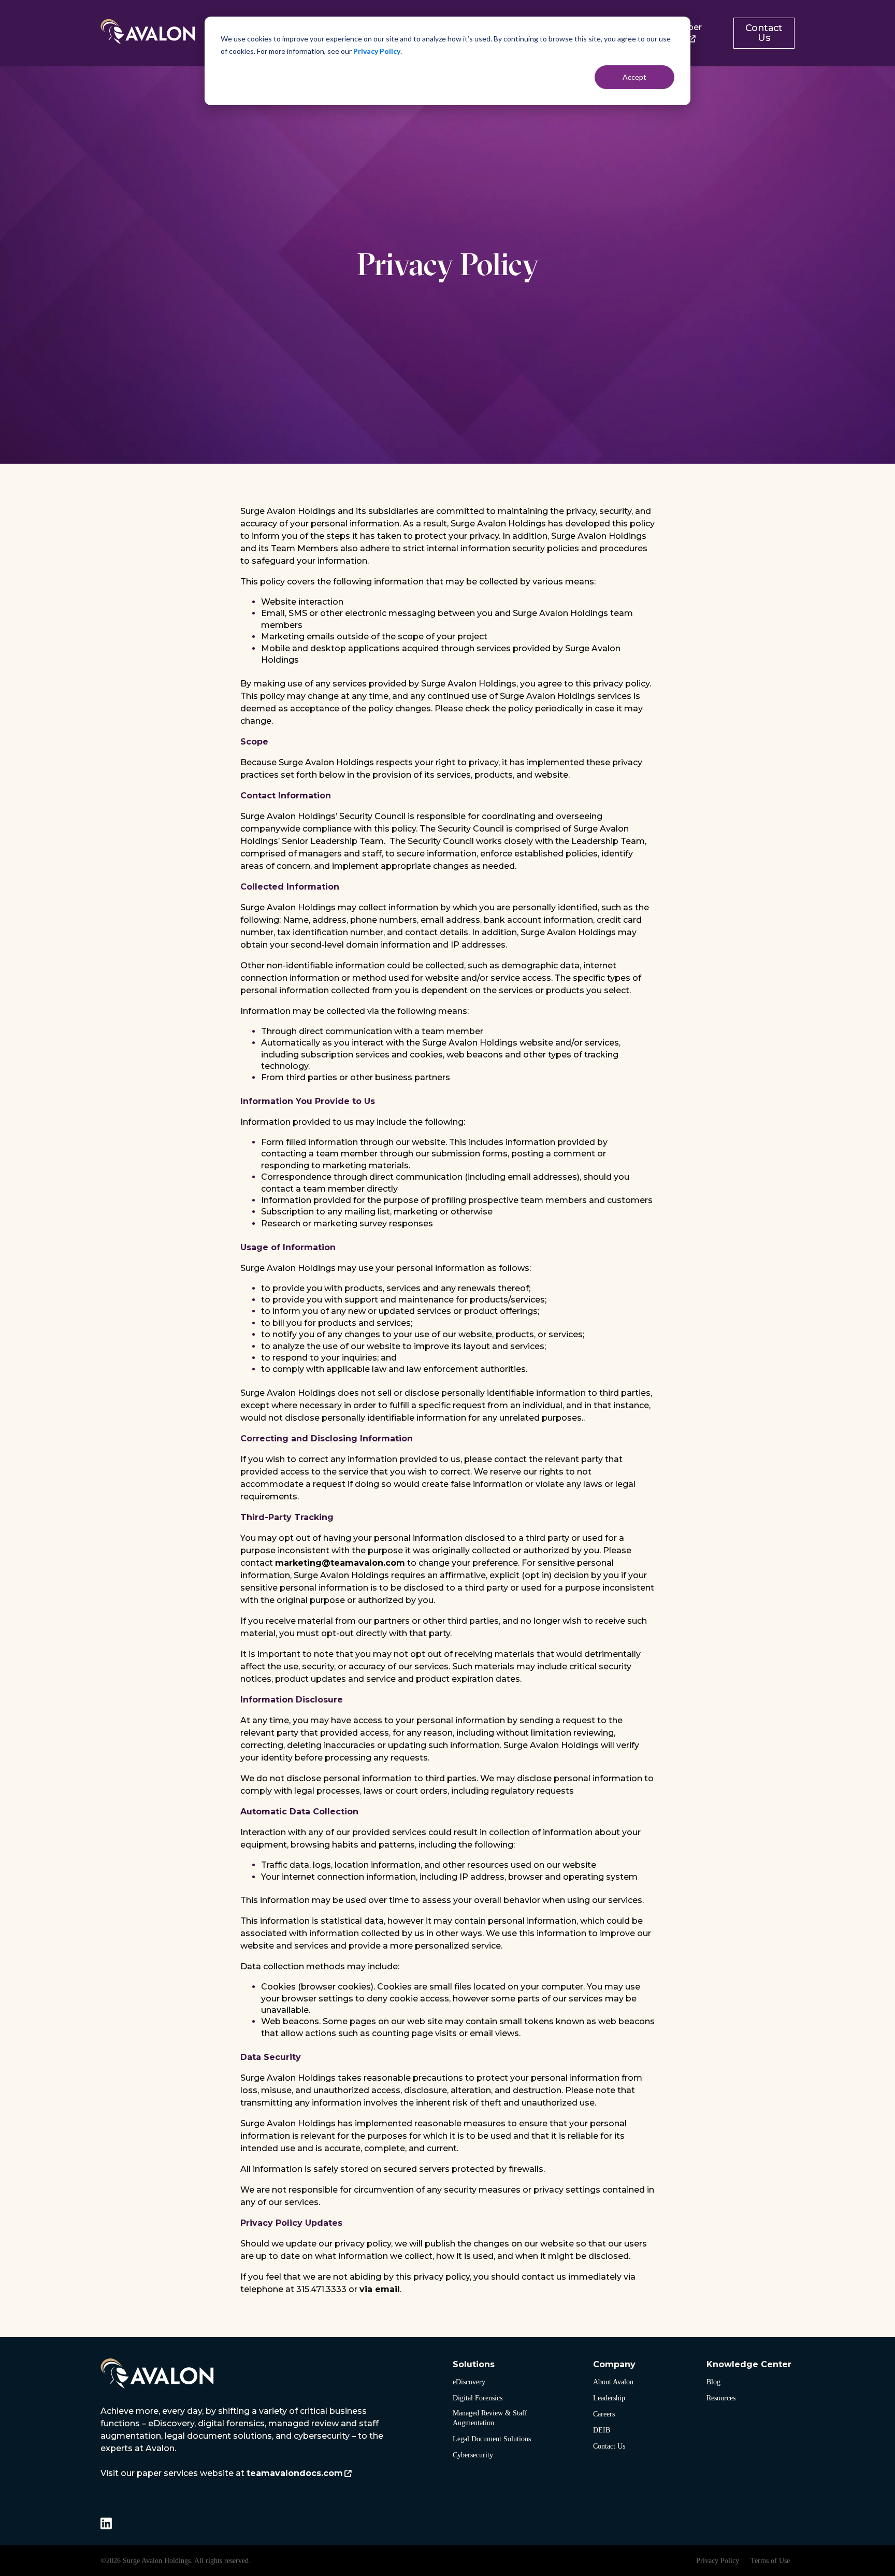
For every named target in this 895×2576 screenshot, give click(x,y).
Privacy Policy (377, 51)
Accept (634, 77)
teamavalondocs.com (295, 2473)
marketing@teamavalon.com (340, 1563)
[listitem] (243, 2442)
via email (380, 2289)
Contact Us (764, 33)
